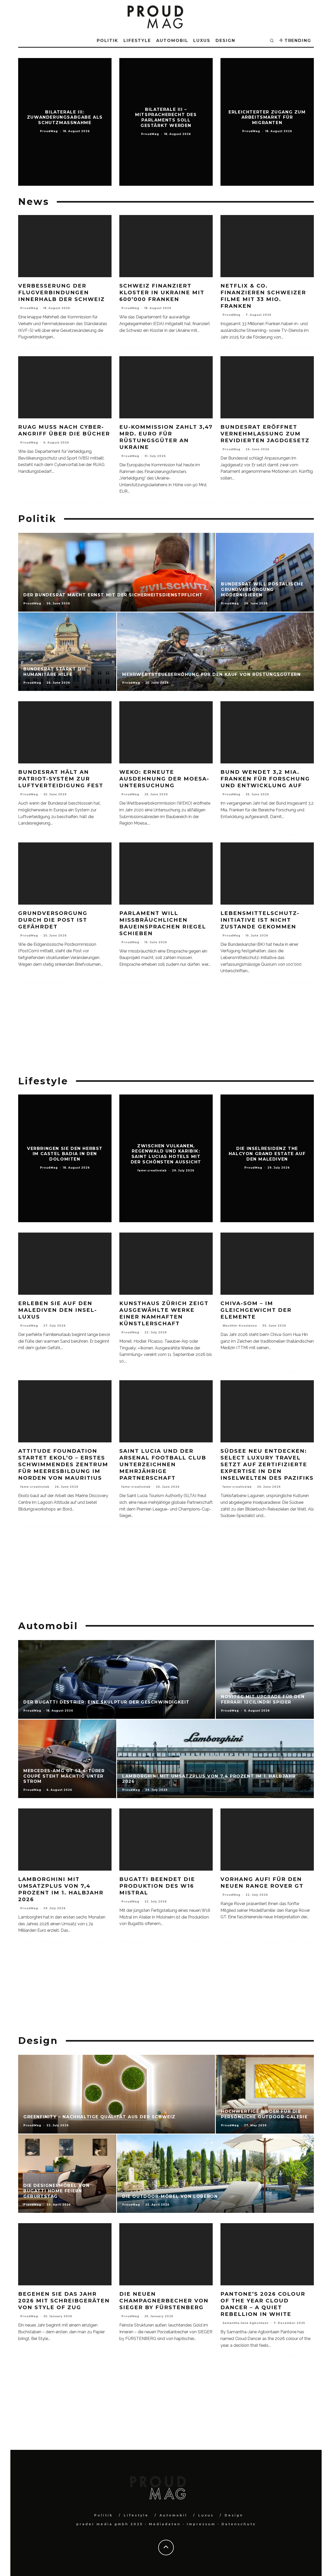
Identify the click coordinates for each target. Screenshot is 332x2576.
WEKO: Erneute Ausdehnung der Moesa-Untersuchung (164, 779)
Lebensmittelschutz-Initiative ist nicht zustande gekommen (260, 920)
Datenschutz (239, 2524)
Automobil (172, 41)
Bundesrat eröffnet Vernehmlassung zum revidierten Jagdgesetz (265, 434)
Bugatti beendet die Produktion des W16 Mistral (157, 1886)
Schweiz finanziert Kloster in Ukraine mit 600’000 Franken (162, 292)
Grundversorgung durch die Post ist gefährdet (53, 920)
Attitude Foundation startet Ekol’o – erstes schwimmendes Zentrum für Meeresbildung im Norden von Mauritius (63, 1464)
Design (225, 41)
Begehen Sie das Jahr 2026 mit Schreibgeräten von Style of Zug (64, 2301)
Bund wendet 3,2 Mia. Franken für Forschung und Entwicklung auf (265, 779)
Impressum (201, 2524)
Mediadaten (165, 2524)
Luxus (202, 41)
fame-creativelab (35, 1487)
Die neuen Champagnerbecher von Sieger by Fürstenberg (164, 2301)
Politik (107, 41)
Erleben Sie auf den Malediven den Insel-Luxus (58, 1310)
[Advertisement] (166, 1029)
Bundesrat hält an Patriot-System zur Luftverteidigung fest (61, 779)
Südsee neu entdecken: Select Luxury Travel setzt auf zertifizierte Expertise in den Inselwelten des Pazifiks (267, 1464)
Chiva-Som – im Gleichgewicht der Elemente (256, 1310)
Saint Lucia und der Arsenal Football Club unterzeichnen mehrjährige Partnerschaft (163, 1464)
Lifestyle (137, 41)
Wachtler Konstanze (240, 1326)
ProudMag (29, 308)
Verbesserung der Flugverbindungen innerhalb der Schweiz (61, 292)
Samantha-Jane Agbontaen (245, 2323)
